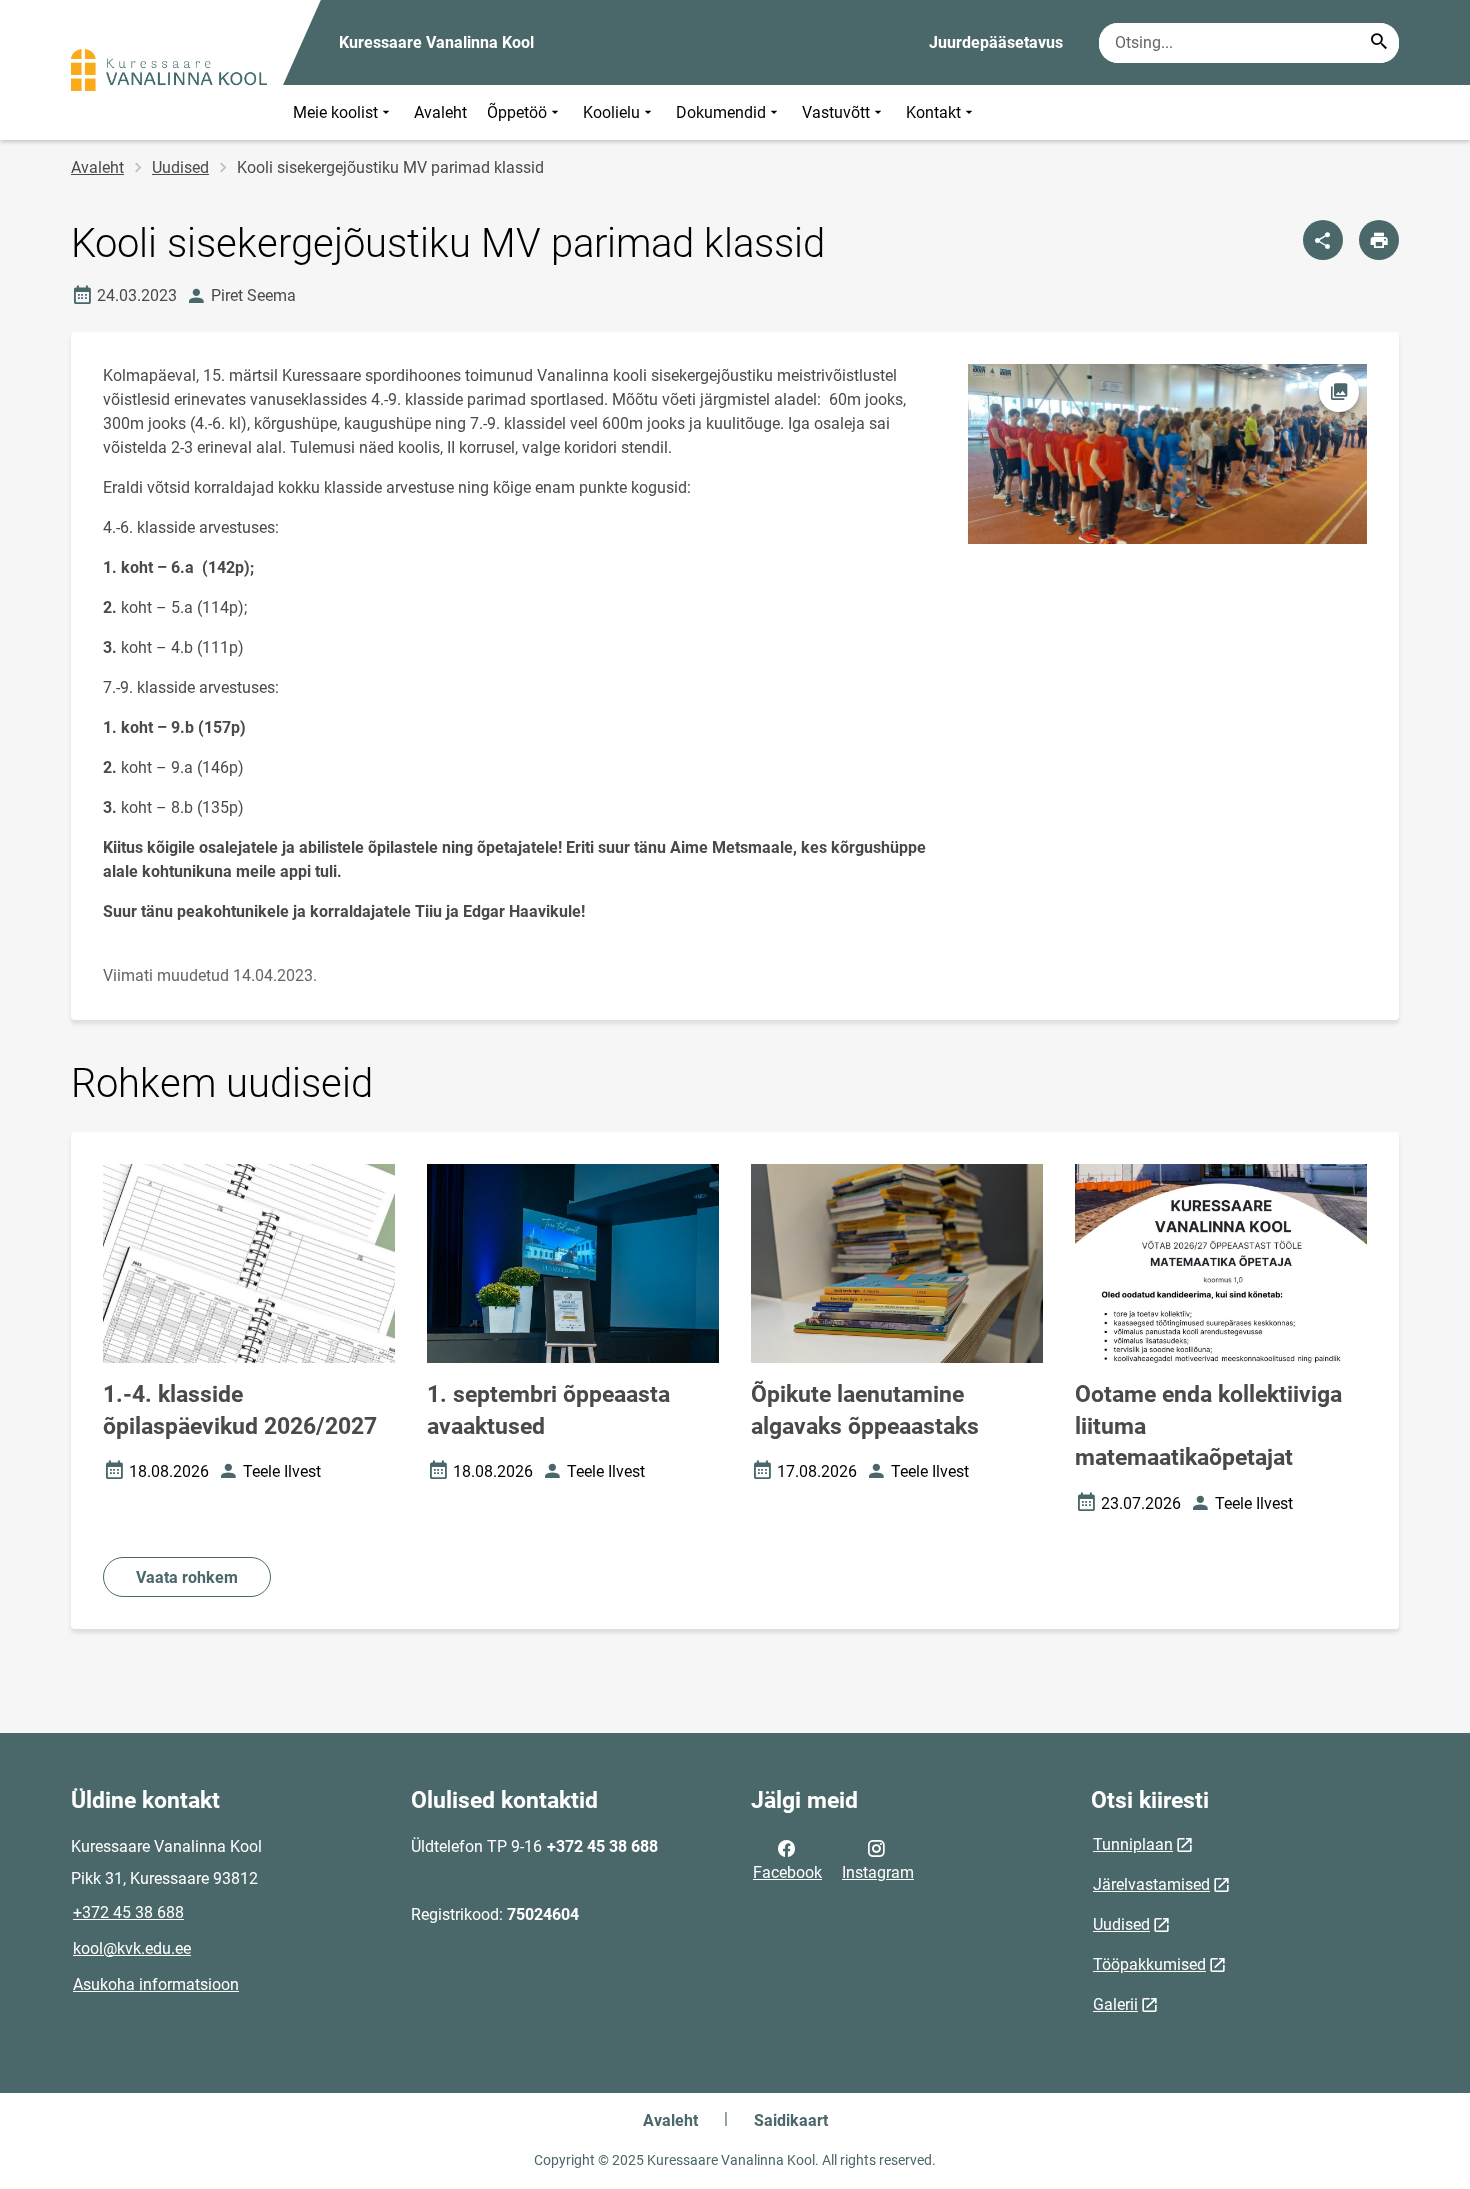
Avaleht (440, 112)
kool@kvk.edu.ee (132, 1948)
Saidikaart (791, 2120)
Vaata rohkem (187, 1577)
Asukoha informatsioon (156, 1984)
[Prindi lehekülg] (1379, 240)
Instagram (878, 1872)
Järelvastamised (1151, 1884)
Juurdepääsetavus (996, 42)
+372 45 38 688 (128, 1912)
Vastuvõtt (836, 112)
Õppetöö (517, 112)
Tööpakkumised (1149, 1964)
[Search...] (1379, 43)
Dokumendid (721, 112)
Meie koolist (335, 112)
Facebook (787, 1872)
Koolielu (611, 112)
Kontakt (933, 112)
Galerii (1115, 2004)
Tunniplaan (1133, 1844)
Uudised (180, 167)
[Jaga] (1323, 240)
